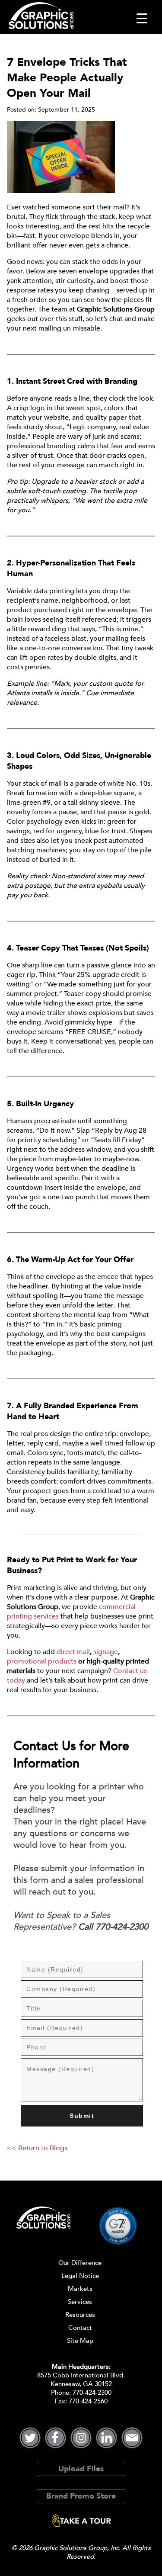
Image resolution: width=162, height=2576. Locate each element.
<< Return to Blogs (37, 2148)
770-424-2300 (92, 2393)
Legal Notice (80, 2276)
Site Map (80, 2341)
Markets (80, 2289)
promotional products (42, 1661)
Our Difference (80, 2263)
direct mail (73, 1652)
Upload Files (81, 2469)
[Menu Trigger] (142, 18)
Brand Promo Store (81, 2496)
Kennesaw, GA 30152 (81, 2384)
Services (80, 2302)
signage (106, 1652)
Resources (80, 2315)
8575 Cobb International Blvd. (81, 2375)
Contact (80, 2328)
